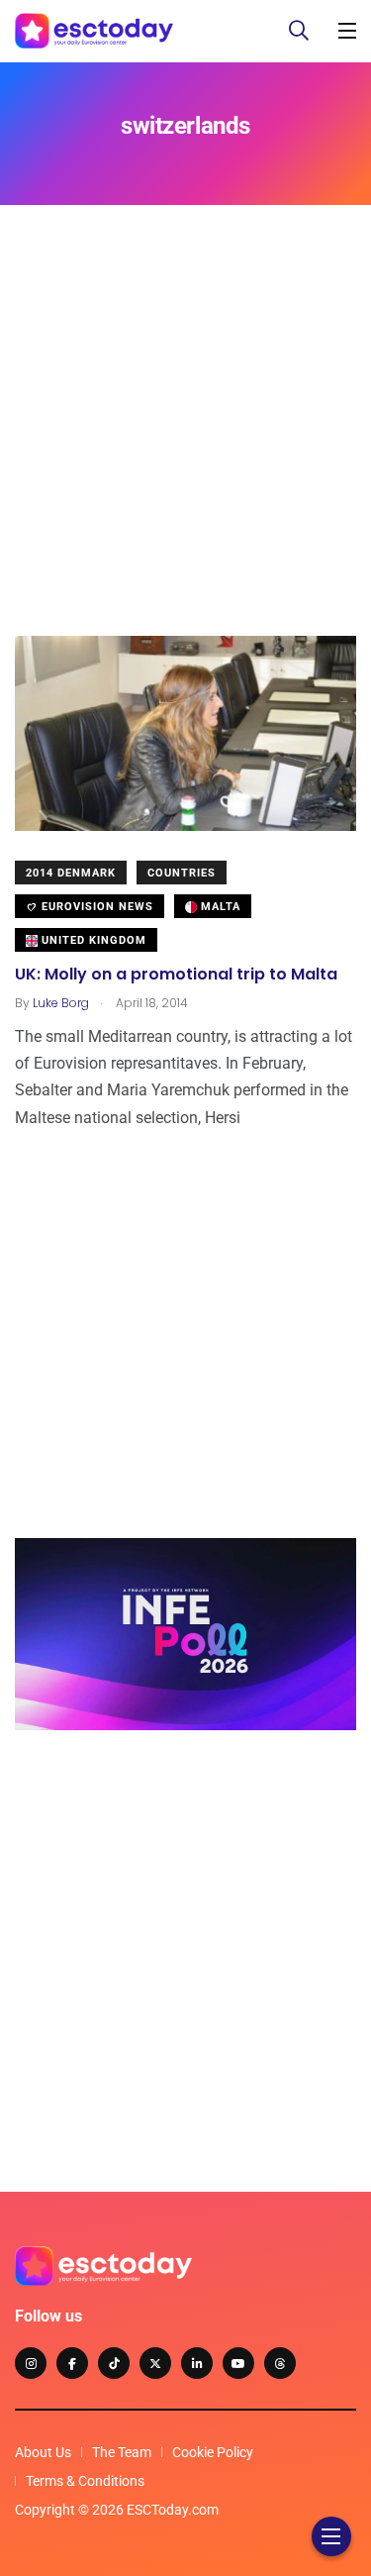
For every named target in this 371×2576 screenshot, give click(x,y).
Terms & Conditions (85, 2481)
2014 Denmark (71, 873)
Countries (182, 873)
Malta (219, 907)
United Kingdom (92, 940)
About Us (43, 2452)
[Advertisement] (185, 450)
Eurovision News (95, 907)
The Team (122, 2452)
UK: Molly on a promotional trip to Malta (176, 974)
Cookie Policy (213, 2452)
